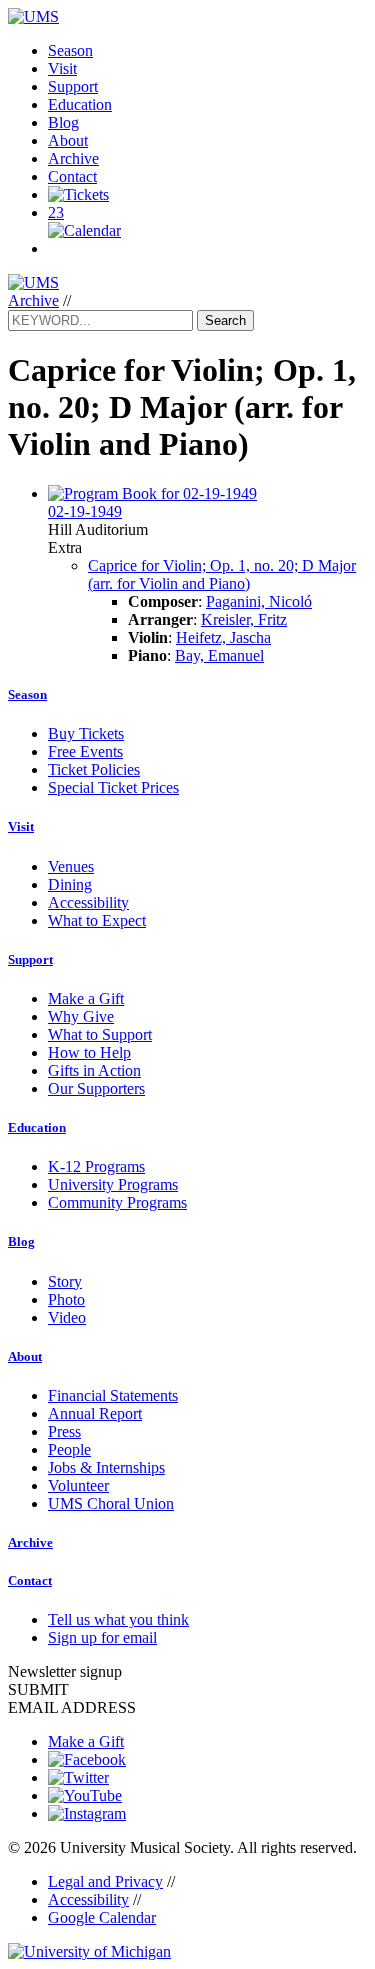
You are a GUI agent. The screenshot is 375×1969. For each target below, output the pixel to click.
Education (80, 104)
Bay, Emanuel (219, 655)
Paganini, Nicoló (259, 601)
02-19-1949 (85, 511)
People (69, 1449)
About (68, 140)
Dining (70, 884)
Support (73, 86)
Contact (72, 176)
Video (67, 1317)
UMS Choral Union (111, 1503)
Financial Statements (113, 1395)
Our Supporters (96, 1088)
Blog (63, 122)
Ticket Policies (94, 769)
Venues (71, 866)
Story (65, 1281)
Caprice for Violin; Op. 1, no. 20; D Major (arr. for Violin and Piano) (222, 574)
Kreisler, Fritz (244, 619)
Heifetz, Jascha (223, 637)
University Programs (113, 1184)
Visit (62, 68)
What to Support (100, 1034)
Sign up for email (102, 1637)
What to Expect (97, 920)
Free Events (85, 751)
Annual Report (95, 1413)
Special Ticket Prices (113, 787)
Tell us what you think (118, 1619)
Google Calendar (102, 1917)
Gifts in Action (94, 1070)
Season (70, 50)
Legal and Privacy (105, 1881)
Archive (73, 158)
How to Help (89, 1052)
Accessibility (88, 902)
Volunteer (78, 1485)
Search (225, 320)
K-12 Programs (96, 1166)
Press (64, 1431)
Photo (66, 1299)
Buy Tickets (86, 733)
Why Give (81, 1016)
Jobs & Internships (106, 1467)
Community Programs (117, 1202)
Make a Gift (86, 998)
